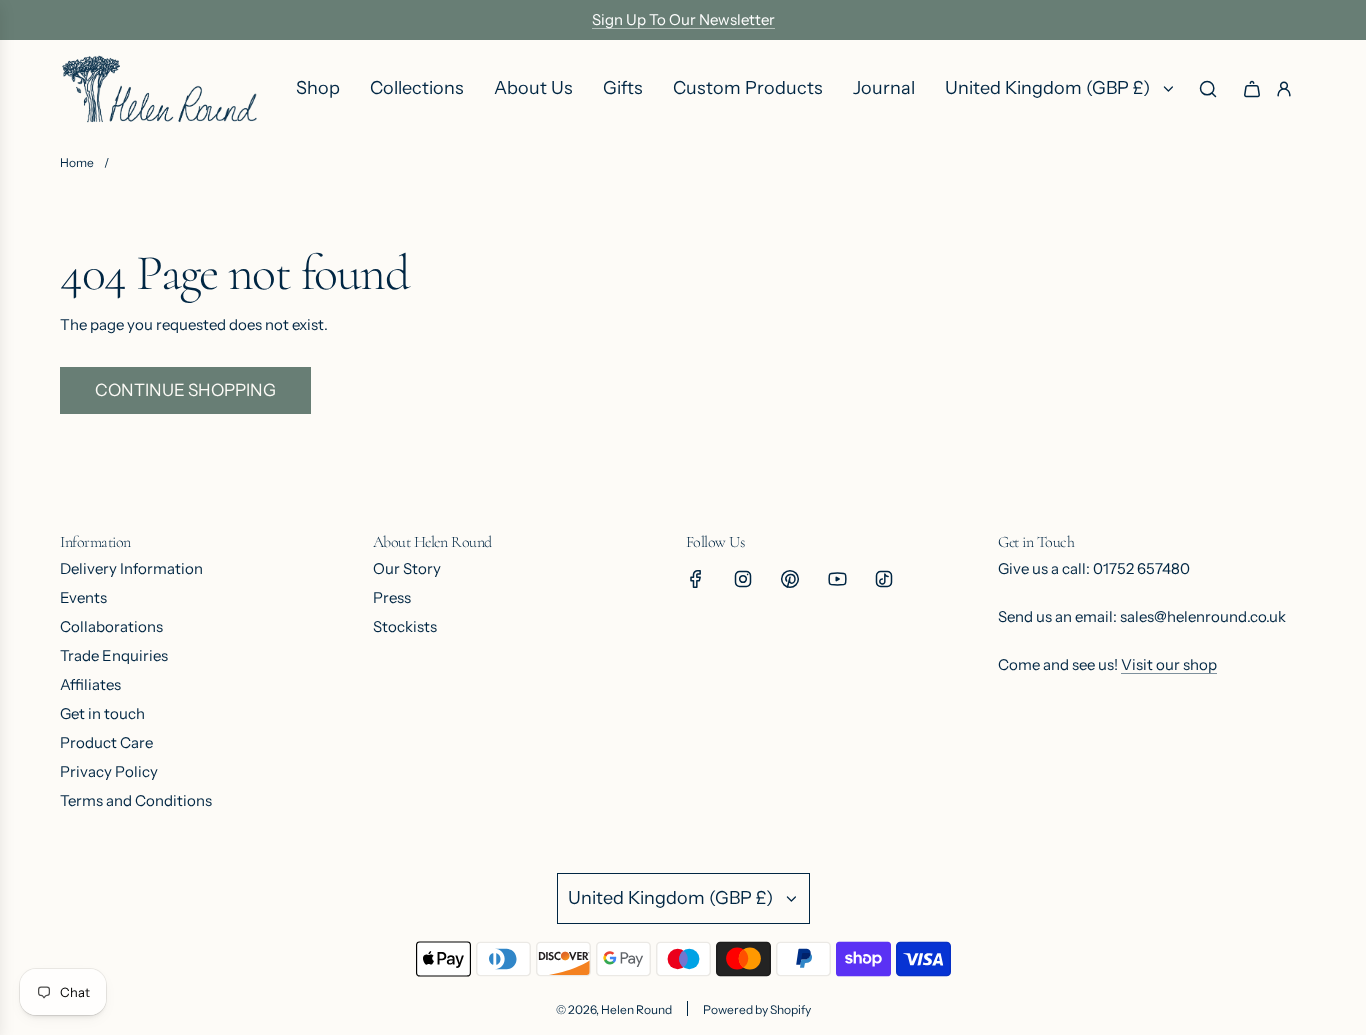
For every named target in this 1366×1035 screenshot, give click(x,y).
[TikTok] (884, 579)
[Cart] (1252, 89)
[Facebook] (696, 579)
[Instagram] (743, 579)
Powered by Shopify (757, 1009)
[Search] (1208, 89)
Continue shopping (185, 390)
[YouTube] (837, 579)
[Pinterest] (790, 579)
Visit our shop (1169, 664)
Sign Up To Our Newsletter (683, 19)
